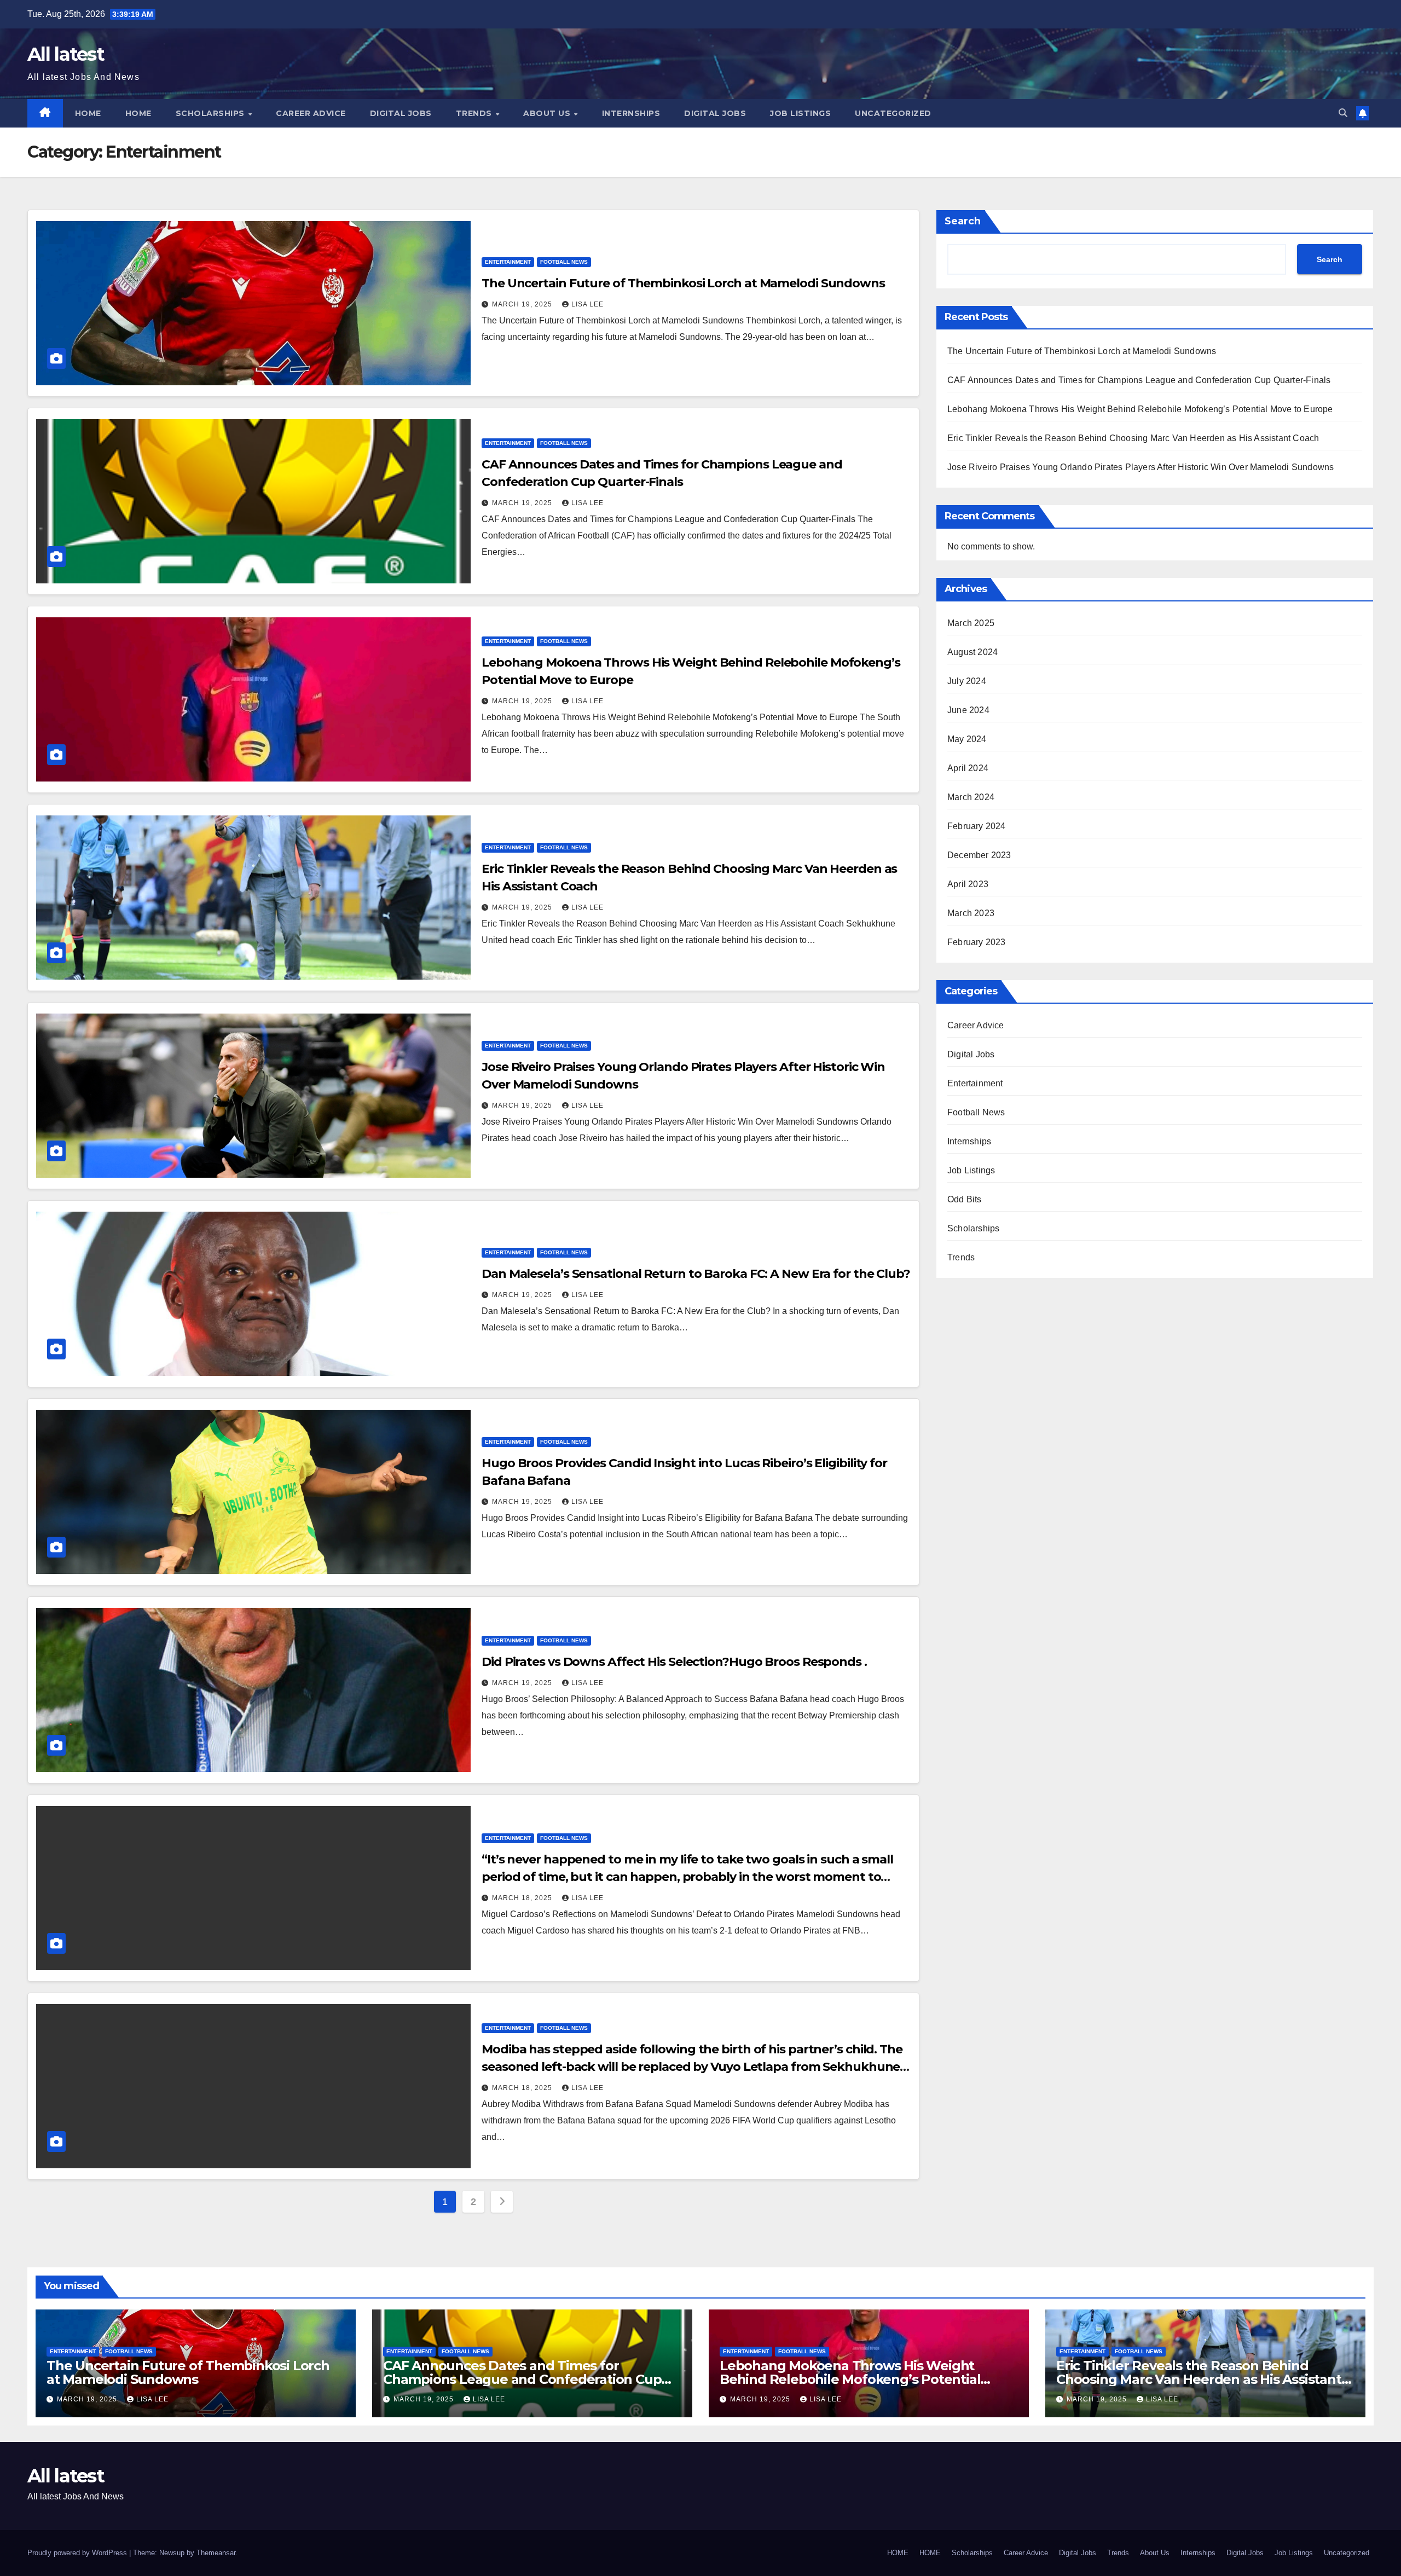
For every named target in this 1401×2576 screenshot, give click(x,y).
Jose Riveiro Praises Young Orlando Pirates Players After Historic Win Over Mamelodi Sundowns (1141, 467)
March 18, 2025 (523, 1898)
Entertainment (508, 262)
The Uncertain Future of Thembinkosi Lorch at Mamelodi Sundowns (683, 283)
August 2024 (972, 652)
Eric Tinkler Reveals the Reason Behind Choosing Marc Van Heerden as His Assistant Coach (1133, 438)
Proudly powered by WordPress (78, 2553)
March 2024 (971, 797)
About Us (548, 113)
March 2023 (971, 913)
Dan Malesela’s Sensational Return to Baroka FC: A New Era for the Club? (696, 1274)
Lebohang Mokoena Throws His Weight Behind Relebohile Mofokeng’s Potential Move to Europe (1140, 409)
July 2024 (967, 681)
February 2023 (977, 942)
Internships (631, 113)
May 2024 (967, 739)
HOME (88, 113)
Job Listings (800, 113)
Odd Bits (965, 1199)
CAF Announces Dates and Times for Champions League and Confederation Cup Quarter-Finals (1139, 380)
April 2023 (968, 884)
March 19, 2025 (523, 304)
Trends (475, 113)
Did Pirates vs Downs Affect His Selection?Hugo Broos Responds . (674, 1662)
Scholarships (212, 113)
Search (963, 221)
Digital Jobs (401, 113)
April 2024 (968, 768)
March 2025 (971, 623)
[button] (1343, 113)
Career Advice (311, 113)
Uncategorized (893, 113)
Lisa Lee (587, 304)
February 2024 (977, 826)
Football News (564, 262)
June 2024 (968, 710)
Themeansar (216, 2553)
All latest (66, 54)
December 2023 (979, 855)
